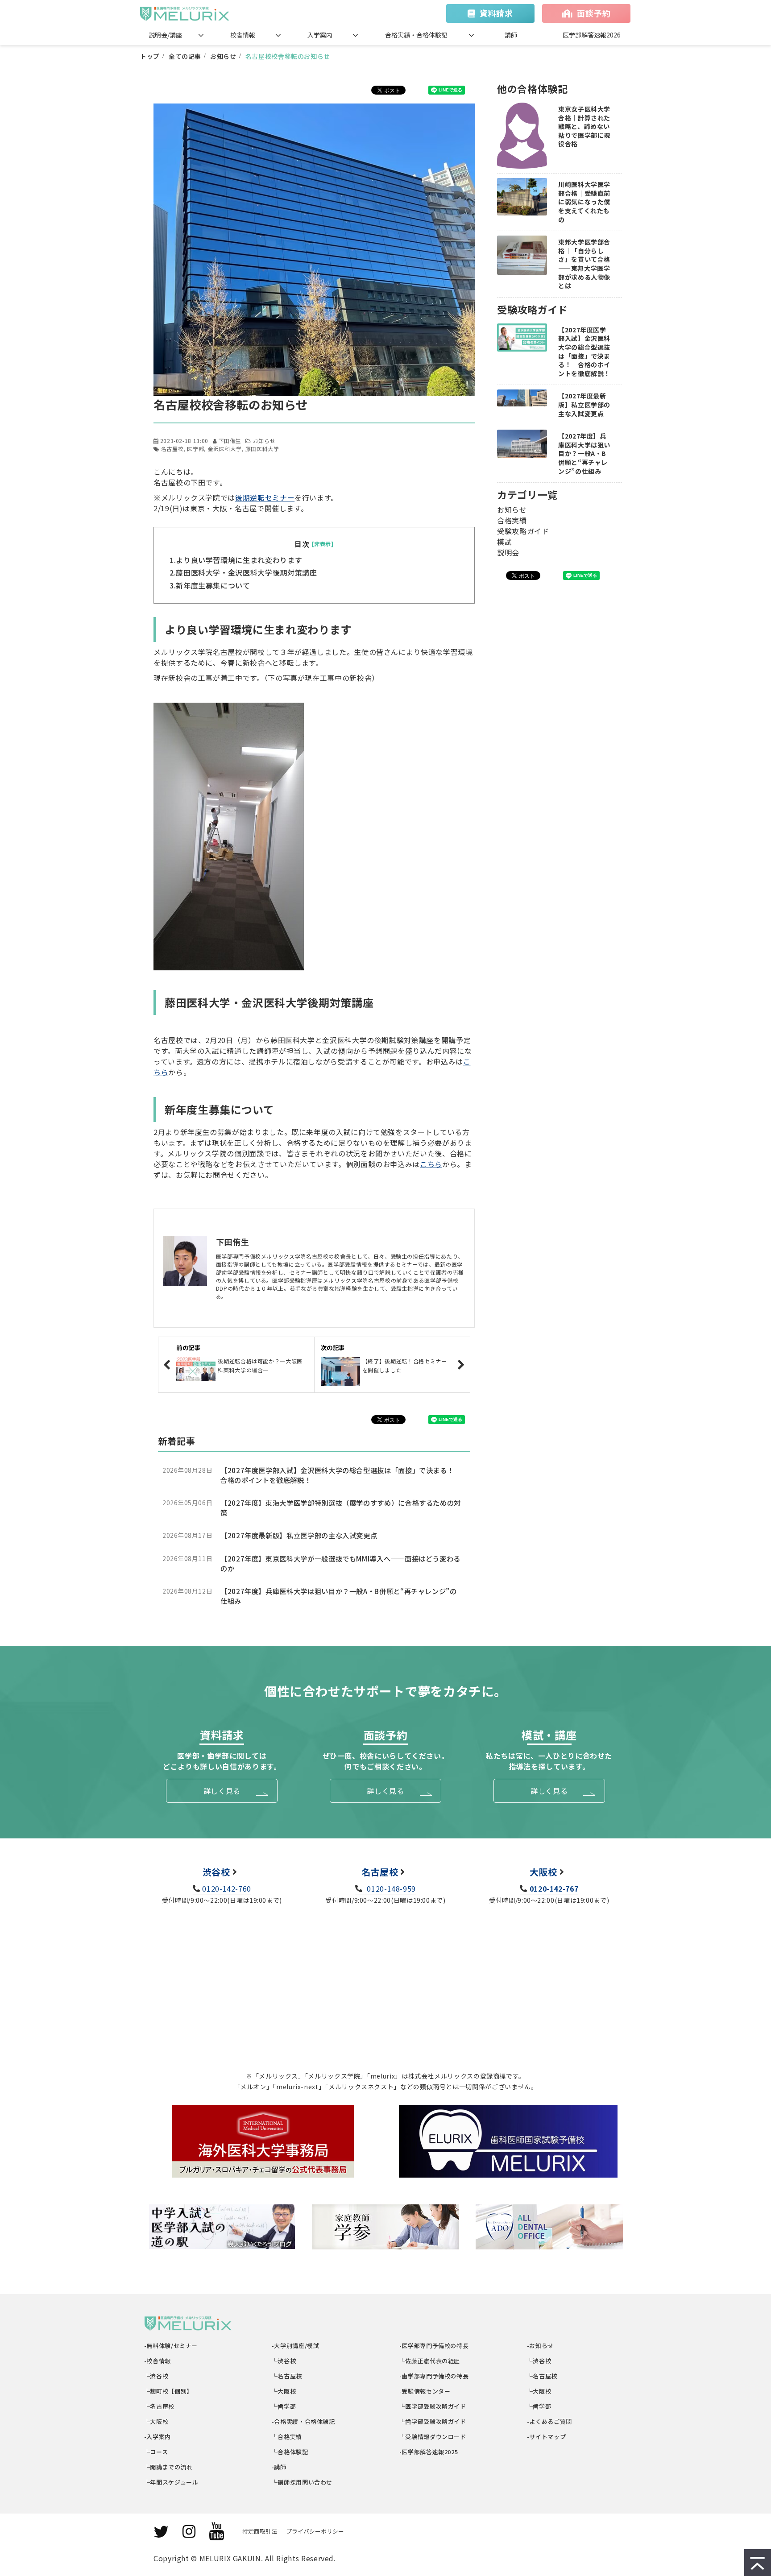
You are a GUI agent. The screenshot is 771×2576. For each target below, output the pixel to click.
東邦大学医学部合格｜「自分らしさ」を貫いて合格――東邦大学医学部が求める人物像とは (584, 264)
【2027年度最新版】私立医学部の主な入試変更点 (299, 1535)
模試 (504, 542)
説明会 (508, 552)
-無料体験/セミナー (171, 2346)
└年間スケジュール (171, 2482)
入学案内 (320, 35)
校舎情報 (243, 35)
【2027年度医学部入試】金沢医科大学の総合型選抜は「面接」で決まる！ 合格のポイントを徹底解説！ (341, 1475)
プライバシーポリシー (315, 2531)
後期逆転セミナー (265, 497)
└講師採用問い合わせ (302, 2482)
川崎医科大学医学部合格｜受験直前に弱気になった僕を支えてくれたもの (584, 202)
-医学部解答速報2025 (429, 2452)
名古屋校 (172, 449)
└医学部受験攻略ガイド (433, 2406)
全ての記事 (185, 56)
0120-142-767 (554, 1889)
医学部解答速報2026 (592, 35)
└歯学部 (284, 2406)
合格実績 (512, 520)
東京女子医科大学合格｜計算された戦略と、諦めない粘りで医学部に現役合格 (584, 126)
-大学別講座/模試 (296, 2346)
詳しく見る (222, 1791)
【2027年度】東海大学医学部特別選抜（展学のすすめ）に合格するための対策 (341, 1508)
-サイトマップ (547, 2437)
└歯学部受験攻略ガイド (433, 2421)
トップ (150, 56)
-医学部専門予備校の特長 (434, 2346)
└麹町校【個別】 (169, 2391)
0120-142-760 (227, 1889)
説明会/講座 (165, 35)
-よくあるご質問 (550, 2421)
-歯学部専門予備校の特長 (434, 2376)
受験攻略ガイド (523, 531)
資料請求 (496, 13)
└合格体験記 (290, 2452)
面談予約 (594, 13)
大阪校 (543, 1872)
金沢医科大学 (225, 449)
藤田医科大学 (262, 449)
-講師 (279, 2467)
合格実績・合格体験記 (416, 35)
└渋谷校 (156, 2376)
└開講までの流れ (169, 2467)
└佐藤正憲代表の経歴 (430, 2361)
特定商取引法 (260, 2531)
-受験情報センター (425, 2391)
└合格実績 (287, 2437)
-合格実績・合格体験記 (304, 2421)
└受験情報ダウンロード (433, 2437)
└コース (156, 2452)
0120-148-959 (390, 1889)
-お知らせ (541, 2346)
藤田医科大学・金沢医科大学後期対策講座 (246, 572)
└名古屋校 (160, 2406)
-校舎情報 (158, 2361)
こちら (431, 1164)
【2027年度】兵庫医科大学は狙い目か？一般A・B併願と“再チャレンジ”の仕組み (339, 1596)
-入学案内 (158, 2437)
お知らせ (223, 56)
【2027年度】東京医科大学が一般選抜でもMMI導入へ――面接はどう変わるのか (340, 1563)
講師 (511, 35)
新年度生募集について (213, 585)
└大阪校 (156, 2421)
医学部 (195, 449)
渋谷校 (216, 1872)
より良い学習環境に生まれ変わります (239, 560)
